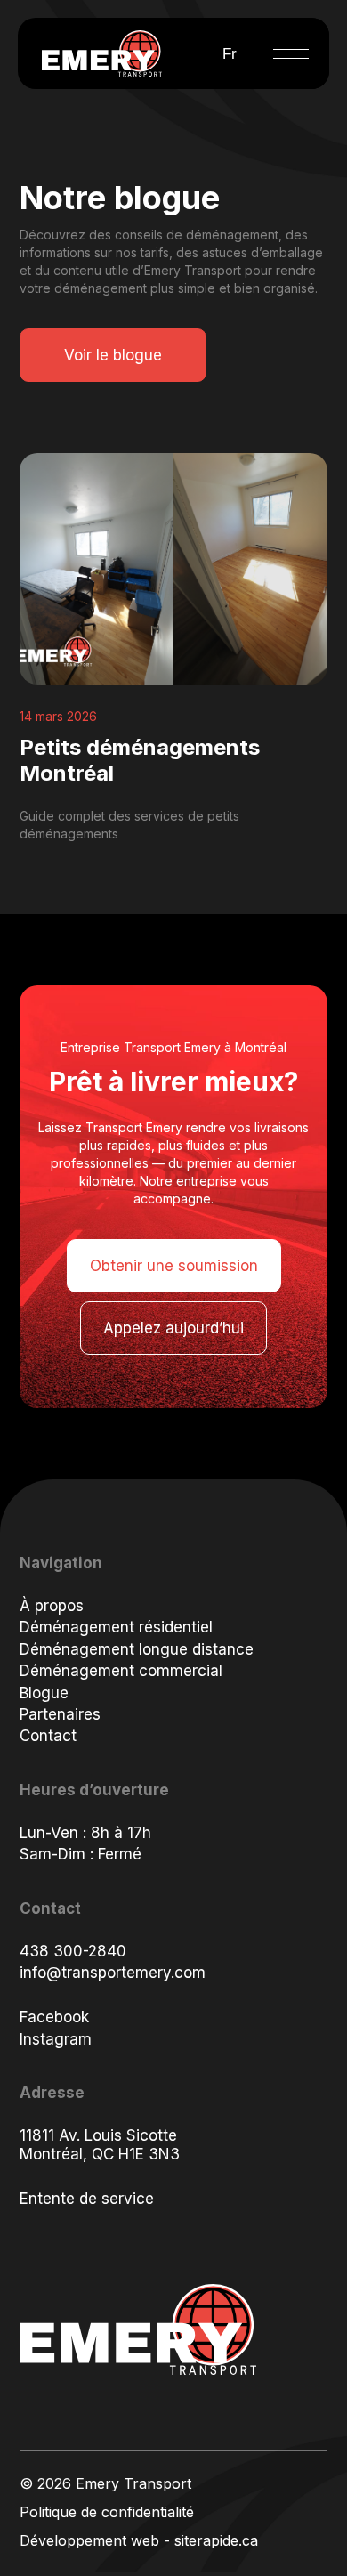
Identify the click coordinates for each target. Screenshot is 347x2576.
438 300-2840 (73, 1951)
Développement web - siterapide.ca (139, 2540)
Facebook (54, 2017)
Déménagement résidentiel (116, 1627)
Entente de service (87, 2199)
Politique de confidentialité (107, 2512)
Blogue (44, 1693)
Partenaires (60, 1714)
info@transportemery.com (113, 1973)
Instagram (56, 2039)
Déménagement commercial (121, 1671)
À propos (52, 1606)
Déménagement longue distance (137, 1649)
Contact (48, 1736)
